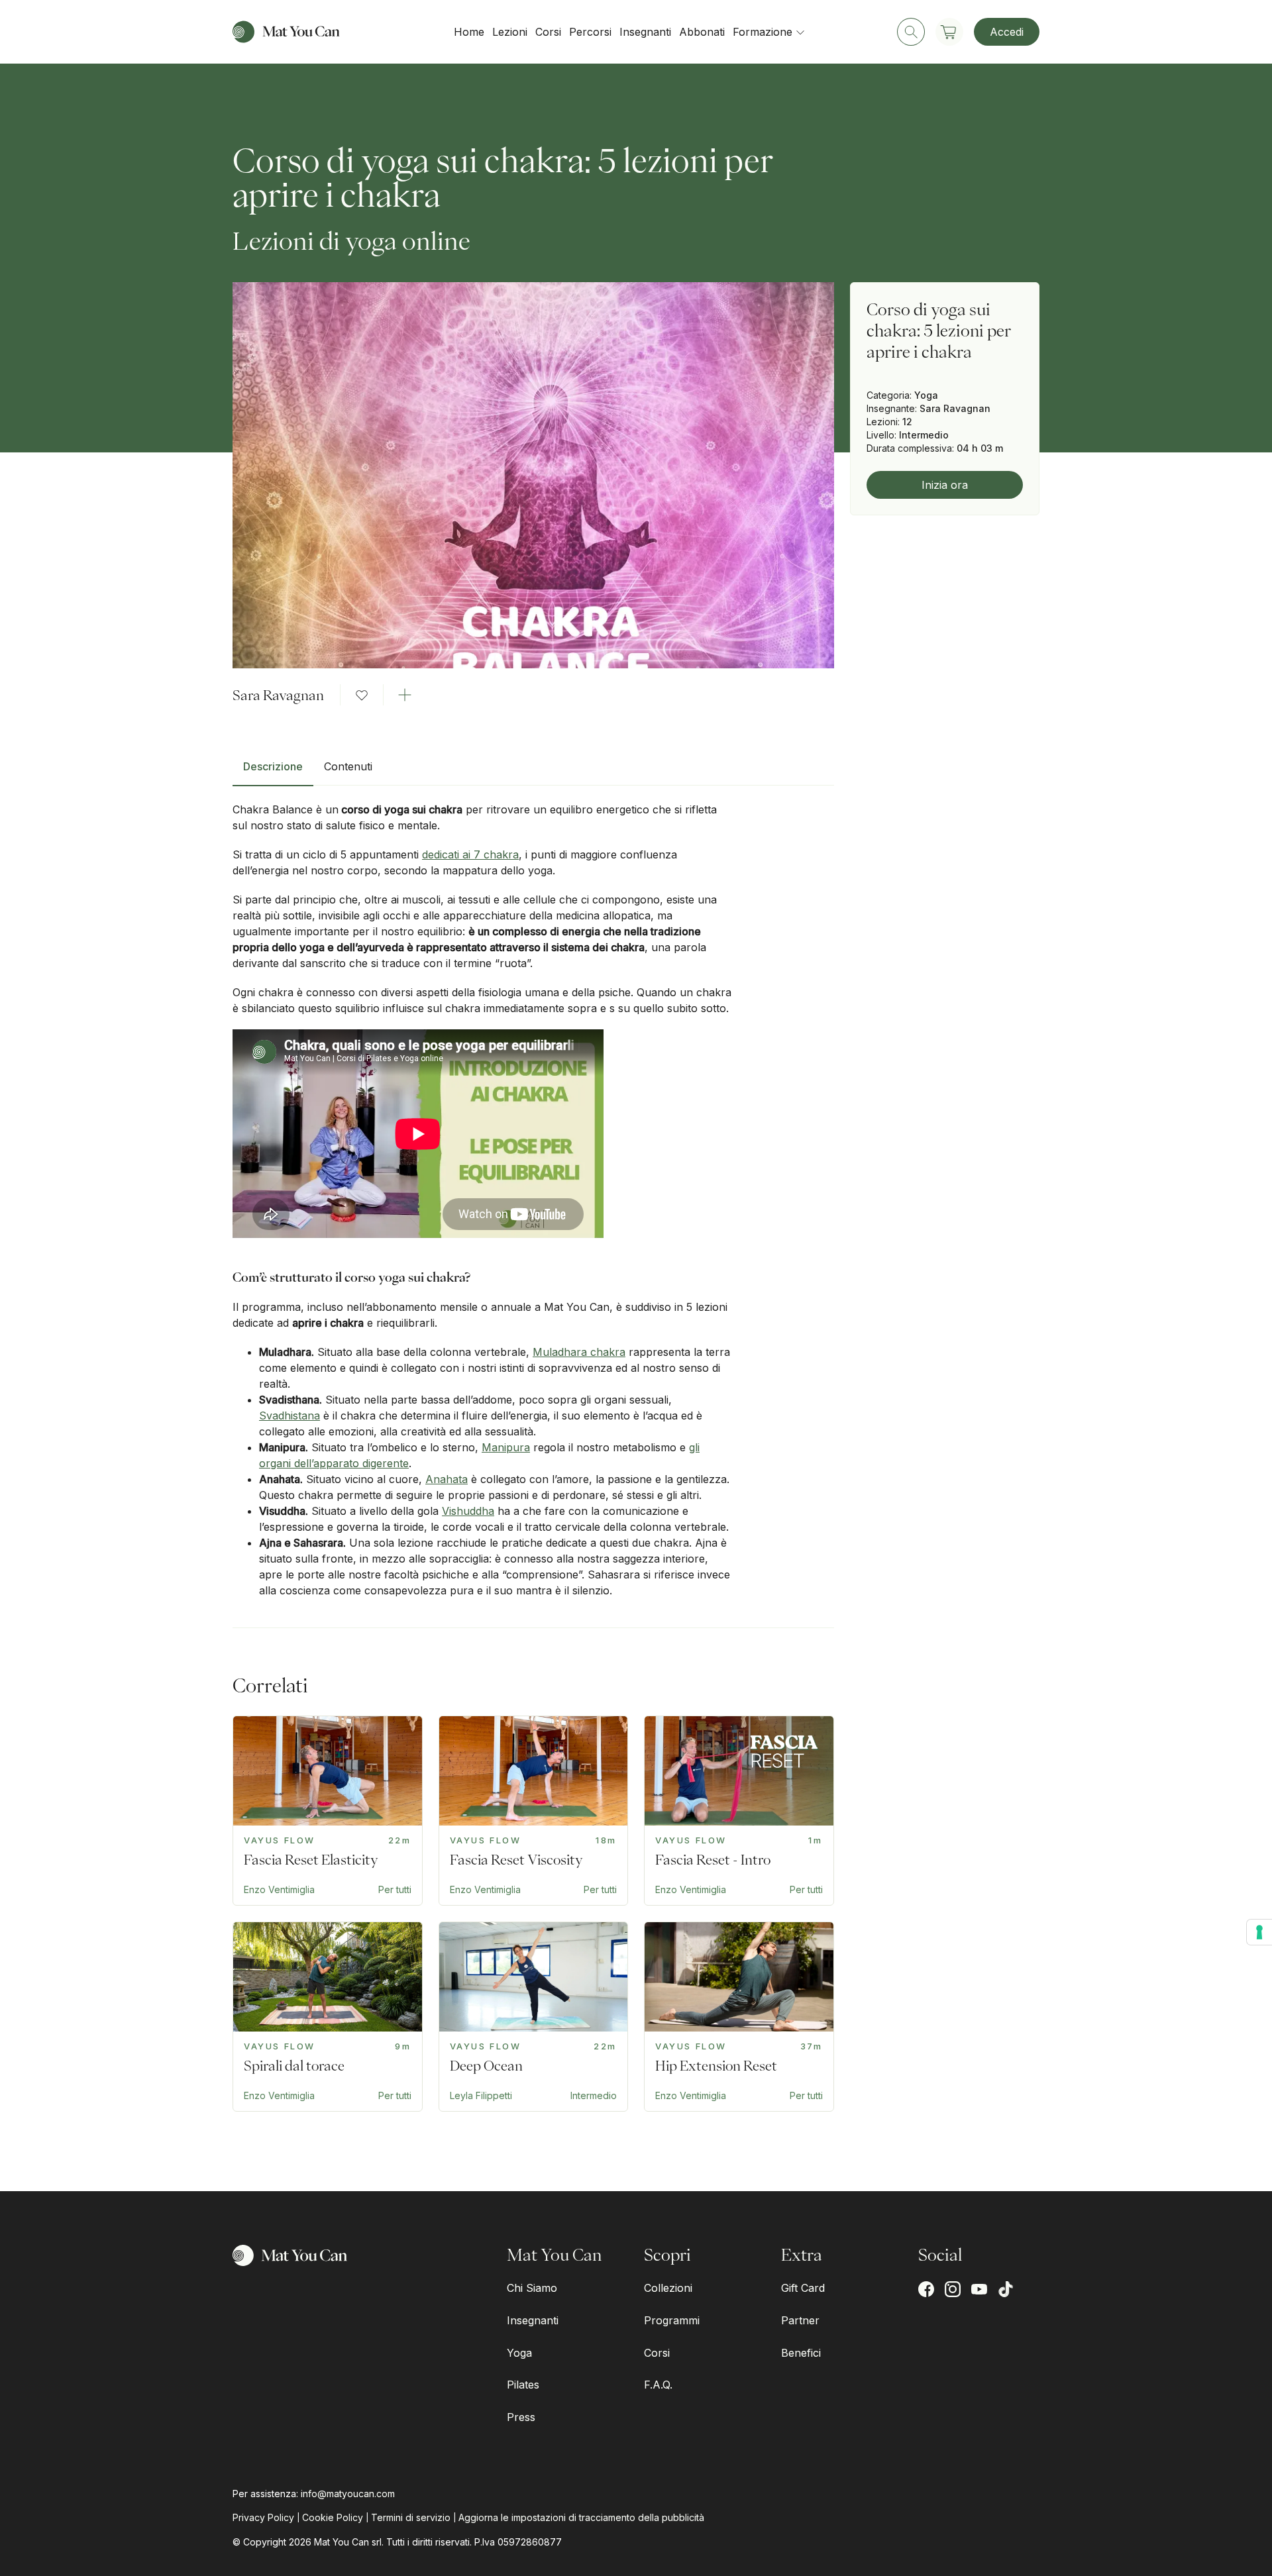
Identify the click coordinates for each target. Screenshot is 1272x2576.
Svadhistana (290, 1416)
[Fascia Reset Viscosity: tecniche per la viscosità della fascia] (534, 1811)
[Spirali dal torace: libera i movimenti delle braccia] (328, 2017)
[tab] (273, 772)
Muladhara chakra (579, 1352)
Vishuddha (468, 1511)
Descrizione (273, 766)
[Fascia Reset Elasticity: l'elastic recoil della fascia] (328, 1811)
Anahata (447, 1479)
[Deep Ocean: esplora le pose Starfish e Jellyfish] (534, 2017)
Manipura (506, 1447)
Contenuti (348, 766)
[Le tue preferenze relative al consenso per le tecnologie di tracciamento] (1259, 1932)
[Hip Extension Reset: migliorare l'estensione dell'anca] (739, 2017)
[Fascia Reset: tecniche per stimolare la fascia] (739, 1811)
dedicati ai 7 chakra (470, 854)
